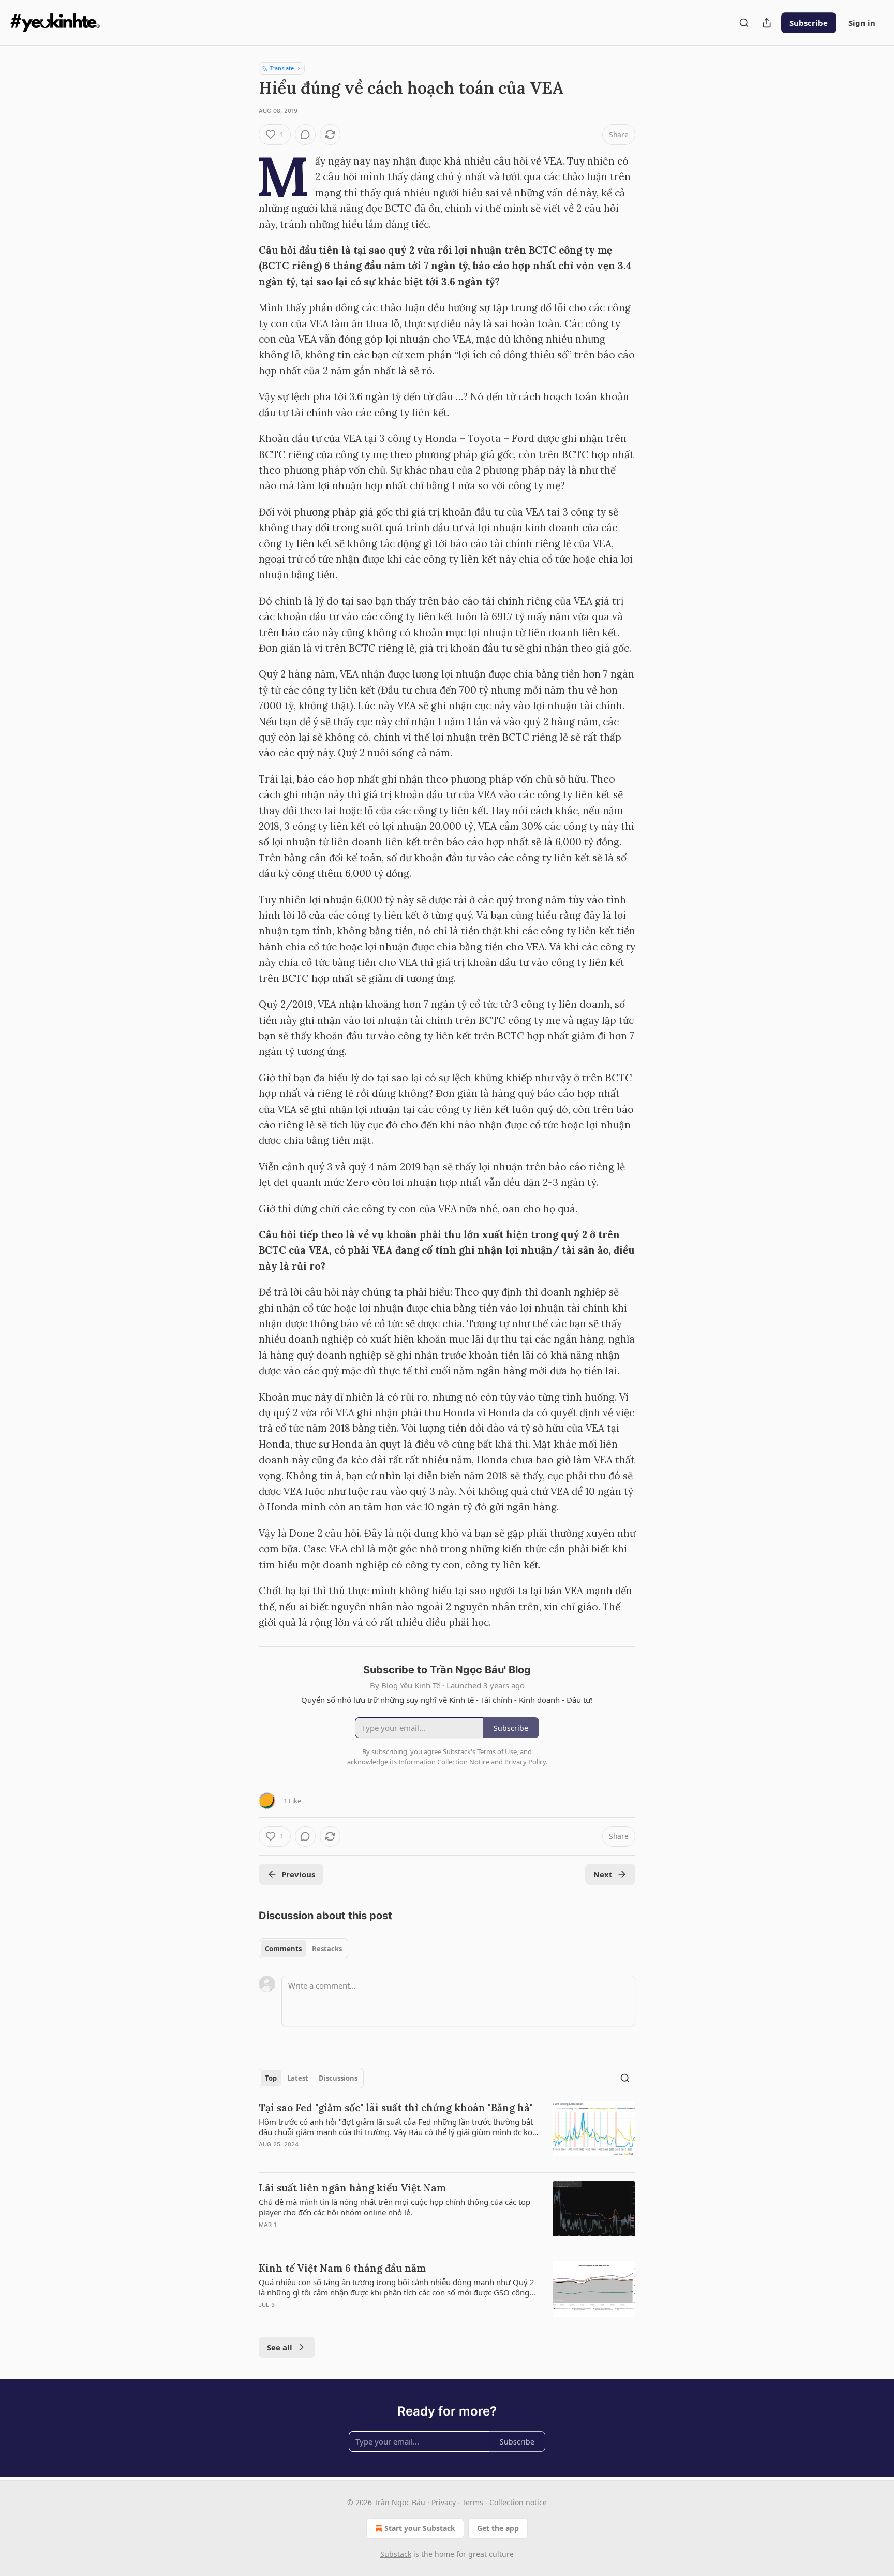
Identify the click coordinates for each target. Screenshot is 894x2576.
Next (603, 1874)
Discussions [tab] (338, 2078)
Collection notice (518, 2502)
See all (280, 2347)
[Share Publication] (767, 23)
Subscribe (809, 23)
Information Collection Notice (444, 1762)
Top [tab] (271, 2078)
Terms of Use (497, 1751)
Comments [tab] (283, 1949)
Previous (298, 1874)
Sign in (862, 23)
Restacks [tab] (327, 1949)
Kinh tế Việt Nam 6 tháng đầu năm (342, 2268)
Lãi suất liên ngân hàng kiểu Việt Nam (352, 2188)
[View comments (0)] (305, 135)
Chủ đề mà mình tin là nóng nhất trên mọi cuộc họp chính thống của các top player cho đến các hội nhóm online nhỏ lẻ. (394, 2207)
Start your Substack (420, 2528)
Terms (473, 2502)
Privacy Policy (525, 1762)
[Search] (744, 23)
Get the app (498, 2528)
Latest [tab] (298, 2078)
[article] (447, 2132)
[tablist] (303, 1949)
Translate (282, 68)
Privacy (444, 2502)
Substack (396, 2554)
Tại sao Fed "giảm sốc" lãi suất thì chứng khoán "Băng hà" (396, 2108)
